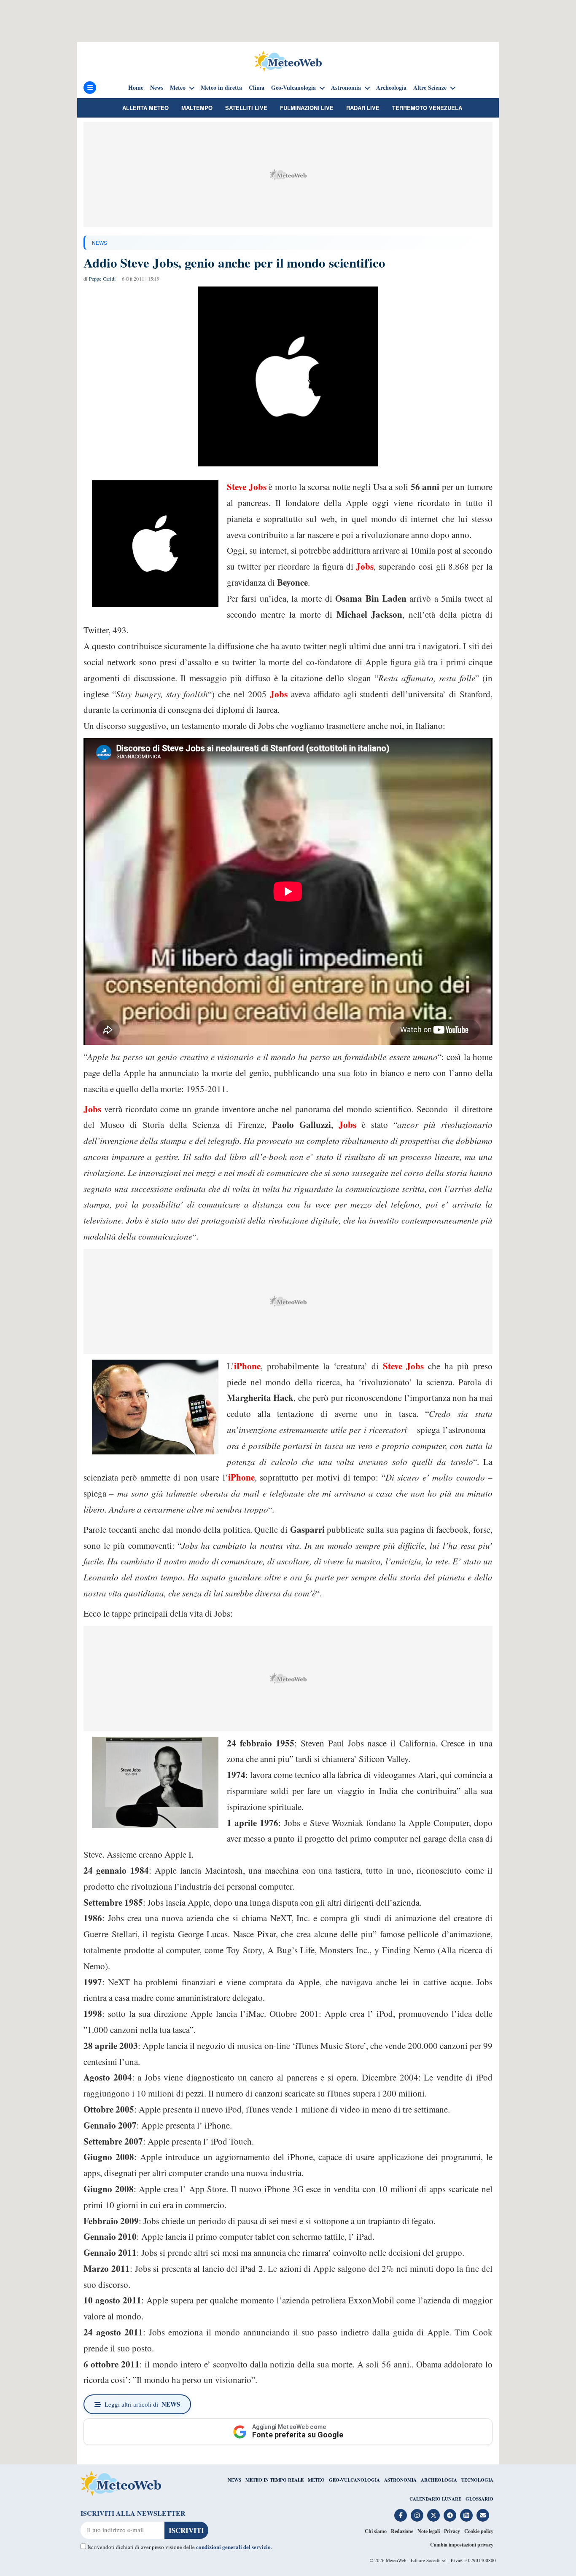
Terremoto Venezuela (427, 108)
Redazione (402, 2531)
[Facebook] (401, 2515)
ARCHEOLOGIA (439, 2480)
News (157, 88)
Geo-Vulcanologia (293, 88)
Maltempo (197, 108)
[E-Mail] (483, 2515)
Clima (257, 88)
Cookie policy (479, 2531)
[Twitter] (433, 2515)
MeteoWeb (396, 2560)
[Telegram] (450, 2515)
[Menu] (90, 88)
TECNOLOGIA (477, 2480)
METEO (316, 2480)
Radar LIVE (363, 108)
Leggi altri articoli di (142, 2404)
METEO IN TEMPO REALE (275, 2480)
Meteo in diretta (221, 88)
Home (136, 88)
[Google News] (466, 2515)
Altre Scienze (430, 88)
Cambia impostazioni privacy (462, 2545)
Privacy (452, 2531)
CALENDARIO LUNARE (435, 2499)
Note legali (429, 2531)
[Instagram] (417, 2515)
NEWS (100, 242)
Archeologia (391, 88)
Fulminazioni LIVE (307, 108)
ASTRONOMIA (400, 2480)
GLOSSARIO (479, 2499)
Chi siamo (376, 2531)
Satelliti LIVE (246, 108)
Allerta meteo (145, 108)
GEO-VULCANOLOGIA (354, 2480)
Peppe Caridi (102, 278)
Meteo (178, 88)
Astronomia (346, 88)
